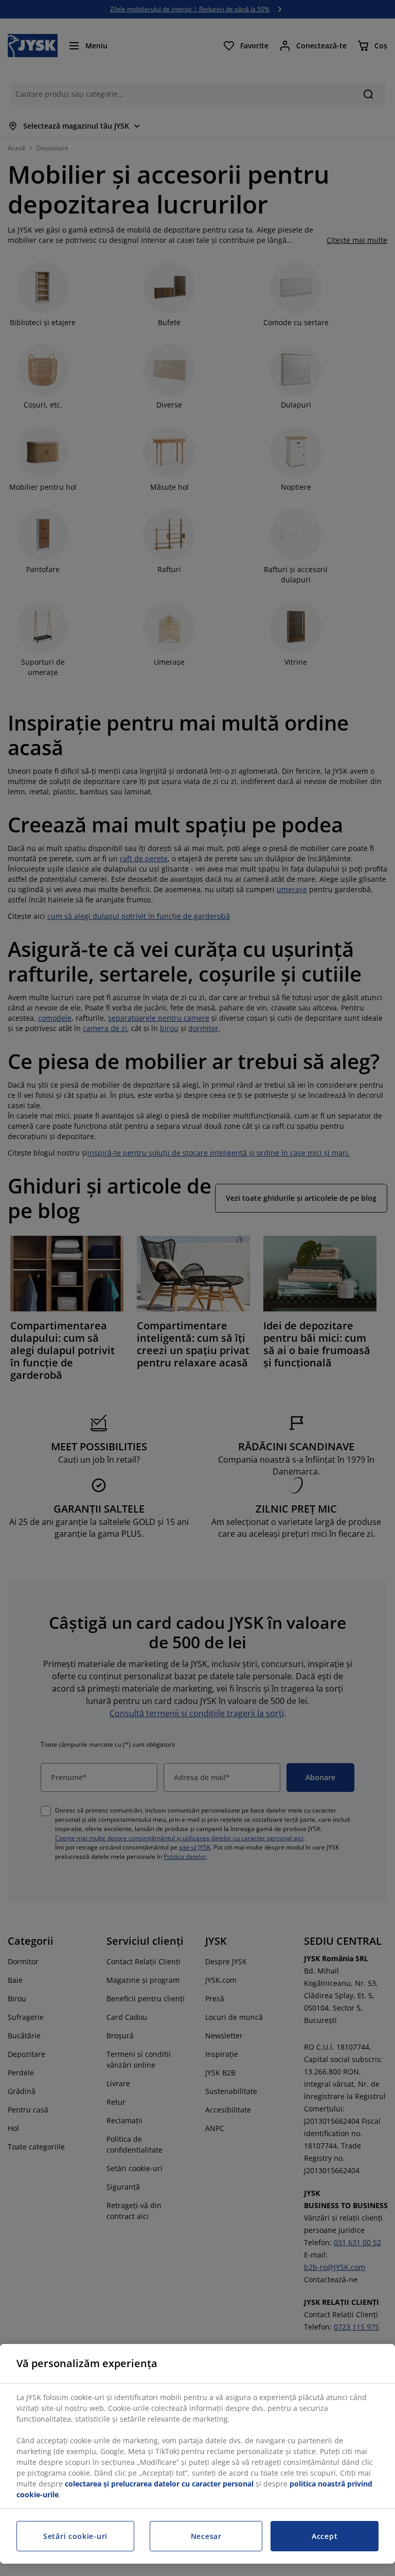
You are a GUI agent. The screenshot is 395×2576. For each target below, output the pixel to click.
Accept (325, 2536)
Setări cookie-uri (75, 2536)
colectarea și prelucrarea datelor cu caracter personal (159, 2484)
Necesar (206, 2536)
